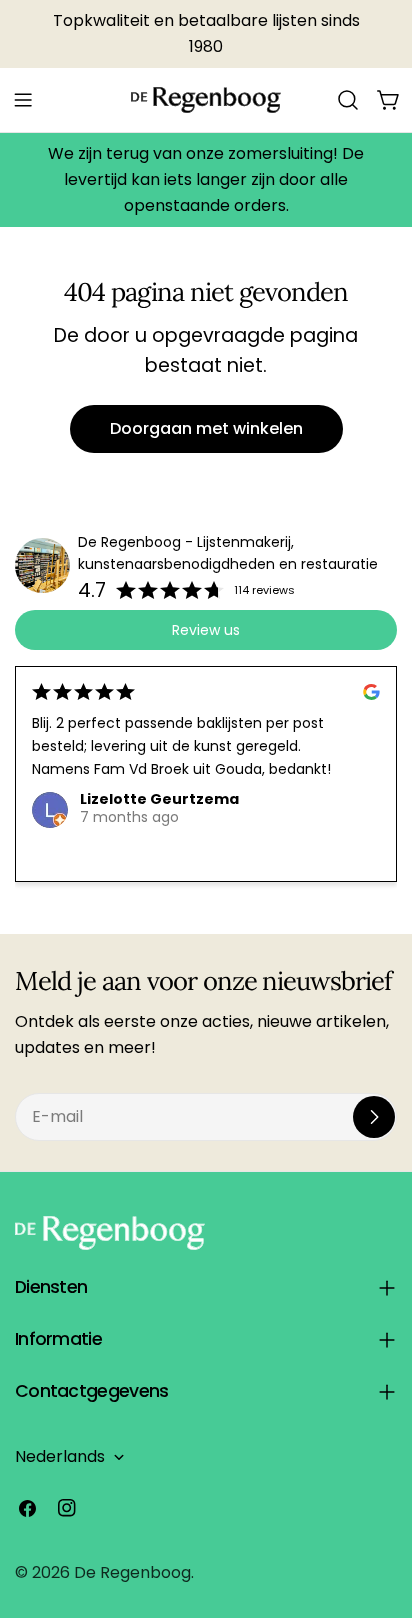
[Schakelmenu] (23, 100)
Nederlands (60, 1456)
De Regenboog (132, 1572)
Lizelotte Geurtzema (159, 799)
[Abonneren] (374, 1117)
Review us (206, 630)
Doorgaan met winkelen (206, 428)
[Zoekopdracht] (348, 100)
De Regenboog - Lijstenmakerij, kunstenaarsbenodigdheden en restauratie (228, 553)
